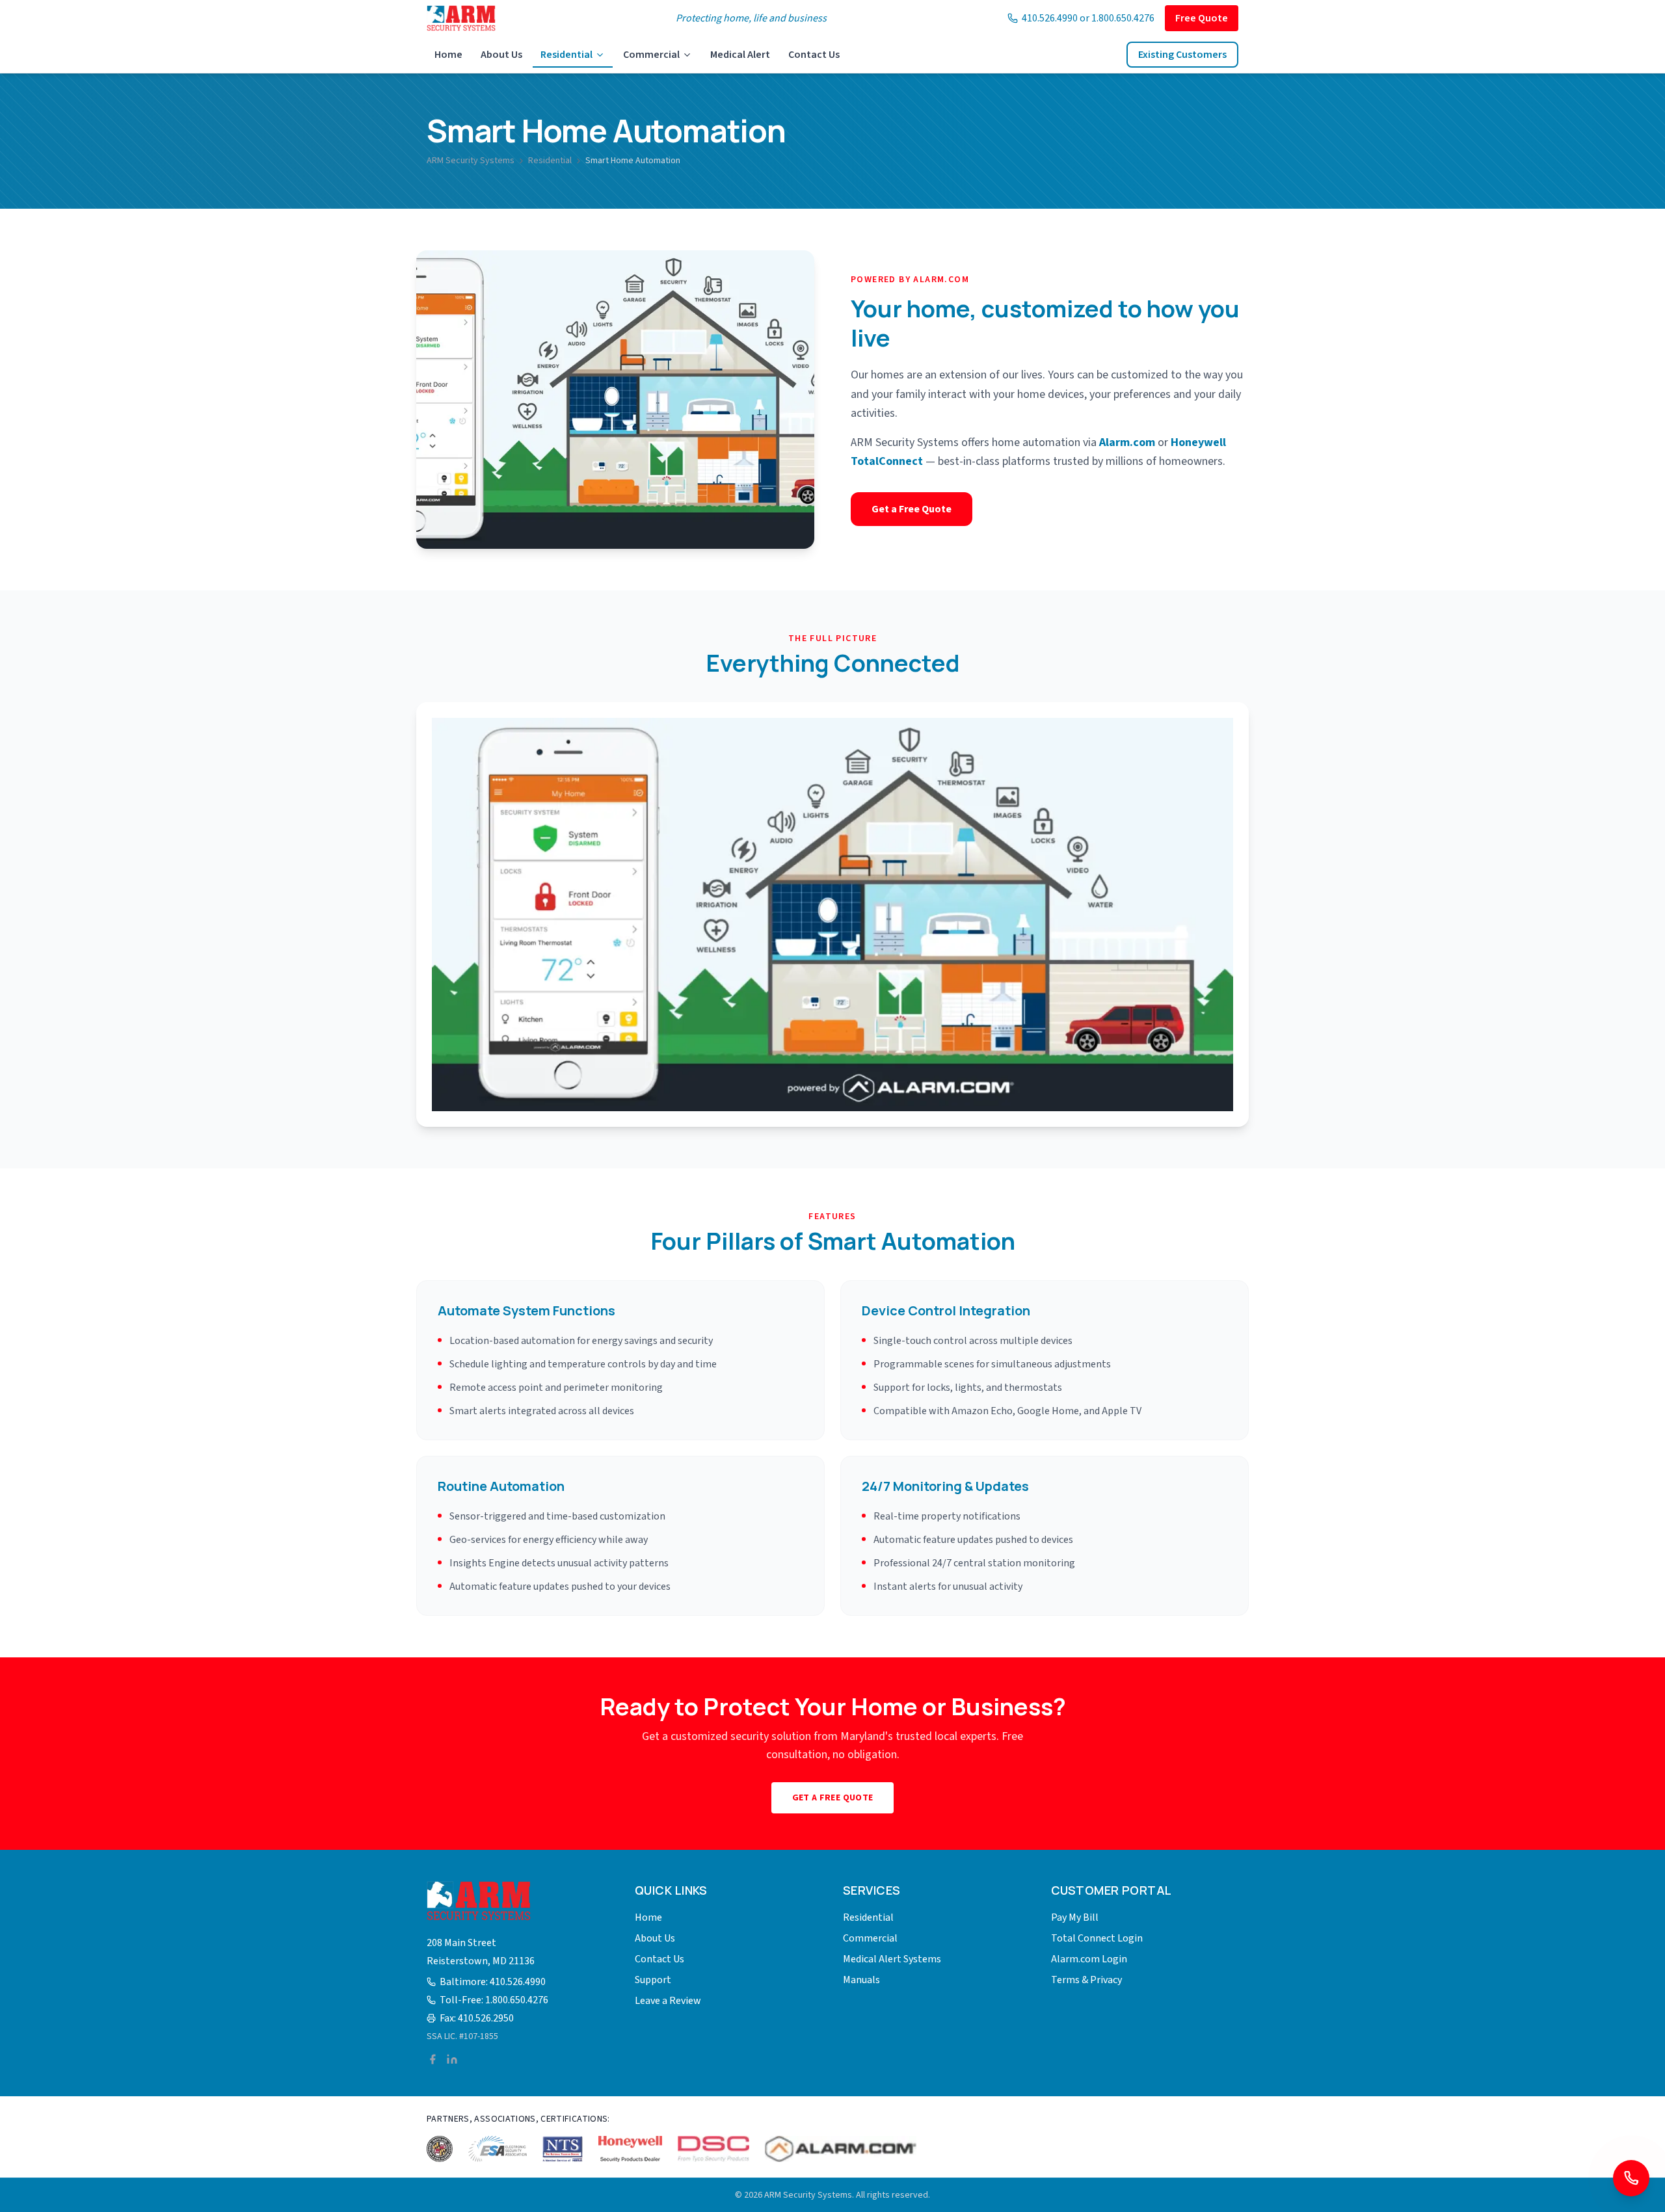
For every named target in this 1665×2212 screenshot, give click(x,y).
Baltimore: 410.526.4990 (493, 1982)
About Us (501, 55)
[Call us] (1631, 2178)
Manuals (861, 1980)
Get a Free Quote (912, 509)
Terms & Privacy (1086, 1980)
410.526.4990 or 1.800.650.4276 (1088, 18)
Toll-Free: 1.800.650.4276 (494, 2000)
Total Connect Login (1097, 1938)
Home (448, 55)
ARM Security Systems (471, 161)
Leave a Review (668, 2001)
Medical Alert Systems (892, 1959)
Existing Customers (1182, 55)
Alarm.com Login (1089, 1959)
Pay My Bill (1075, 1917)
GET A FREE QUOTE (833, 1798)
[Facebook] (433, 2059)
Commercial (651, 55)
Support (653, 1980)
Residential (566, 55)
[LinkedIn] (452, 2059)
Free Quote (1202, 18)
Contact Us (814, 55)
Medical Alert (740, 55)
